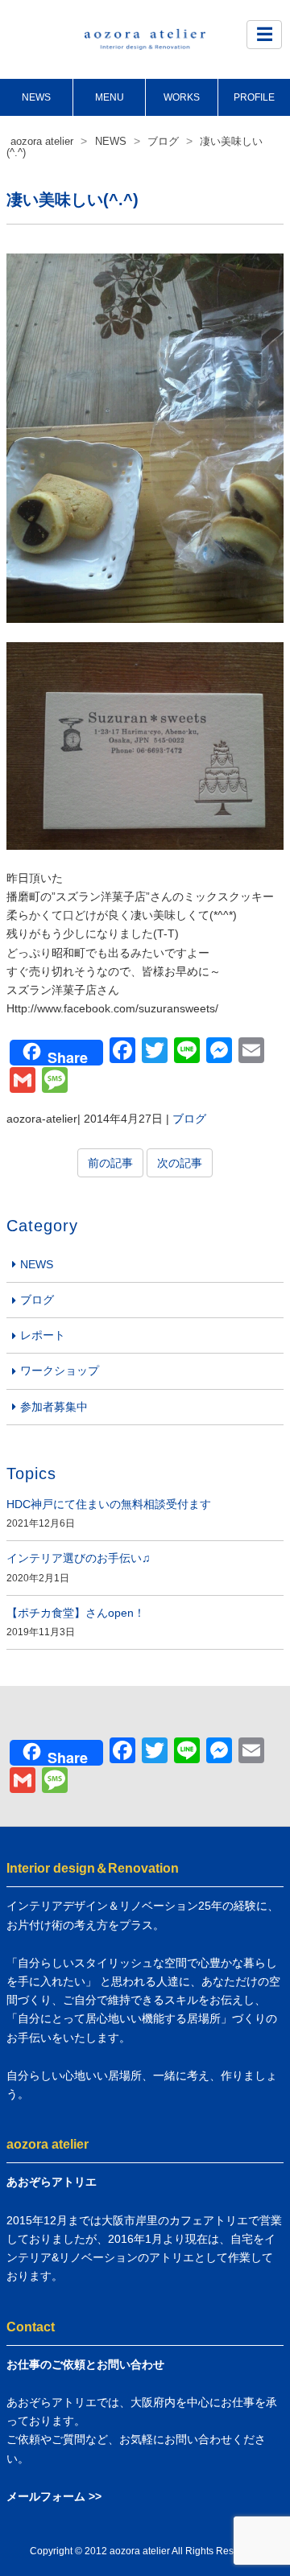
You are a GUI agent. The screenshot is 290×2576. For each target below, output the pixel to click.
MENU (110, 97)
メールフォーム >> (54, 2496)
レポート (43, 1335)
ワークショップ (60, 1370)
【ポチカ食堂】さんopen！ (76, 1613)
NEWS (36, 97)
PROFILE (254, 97)
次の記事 (180, 1163)
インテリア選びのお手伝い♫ (79, 1558)
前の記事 (110, 1163)
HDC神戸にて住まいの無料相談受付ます (109, 1504)
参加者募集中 (54, 1407)
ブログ (189, 1119)
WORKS (182, 97)
